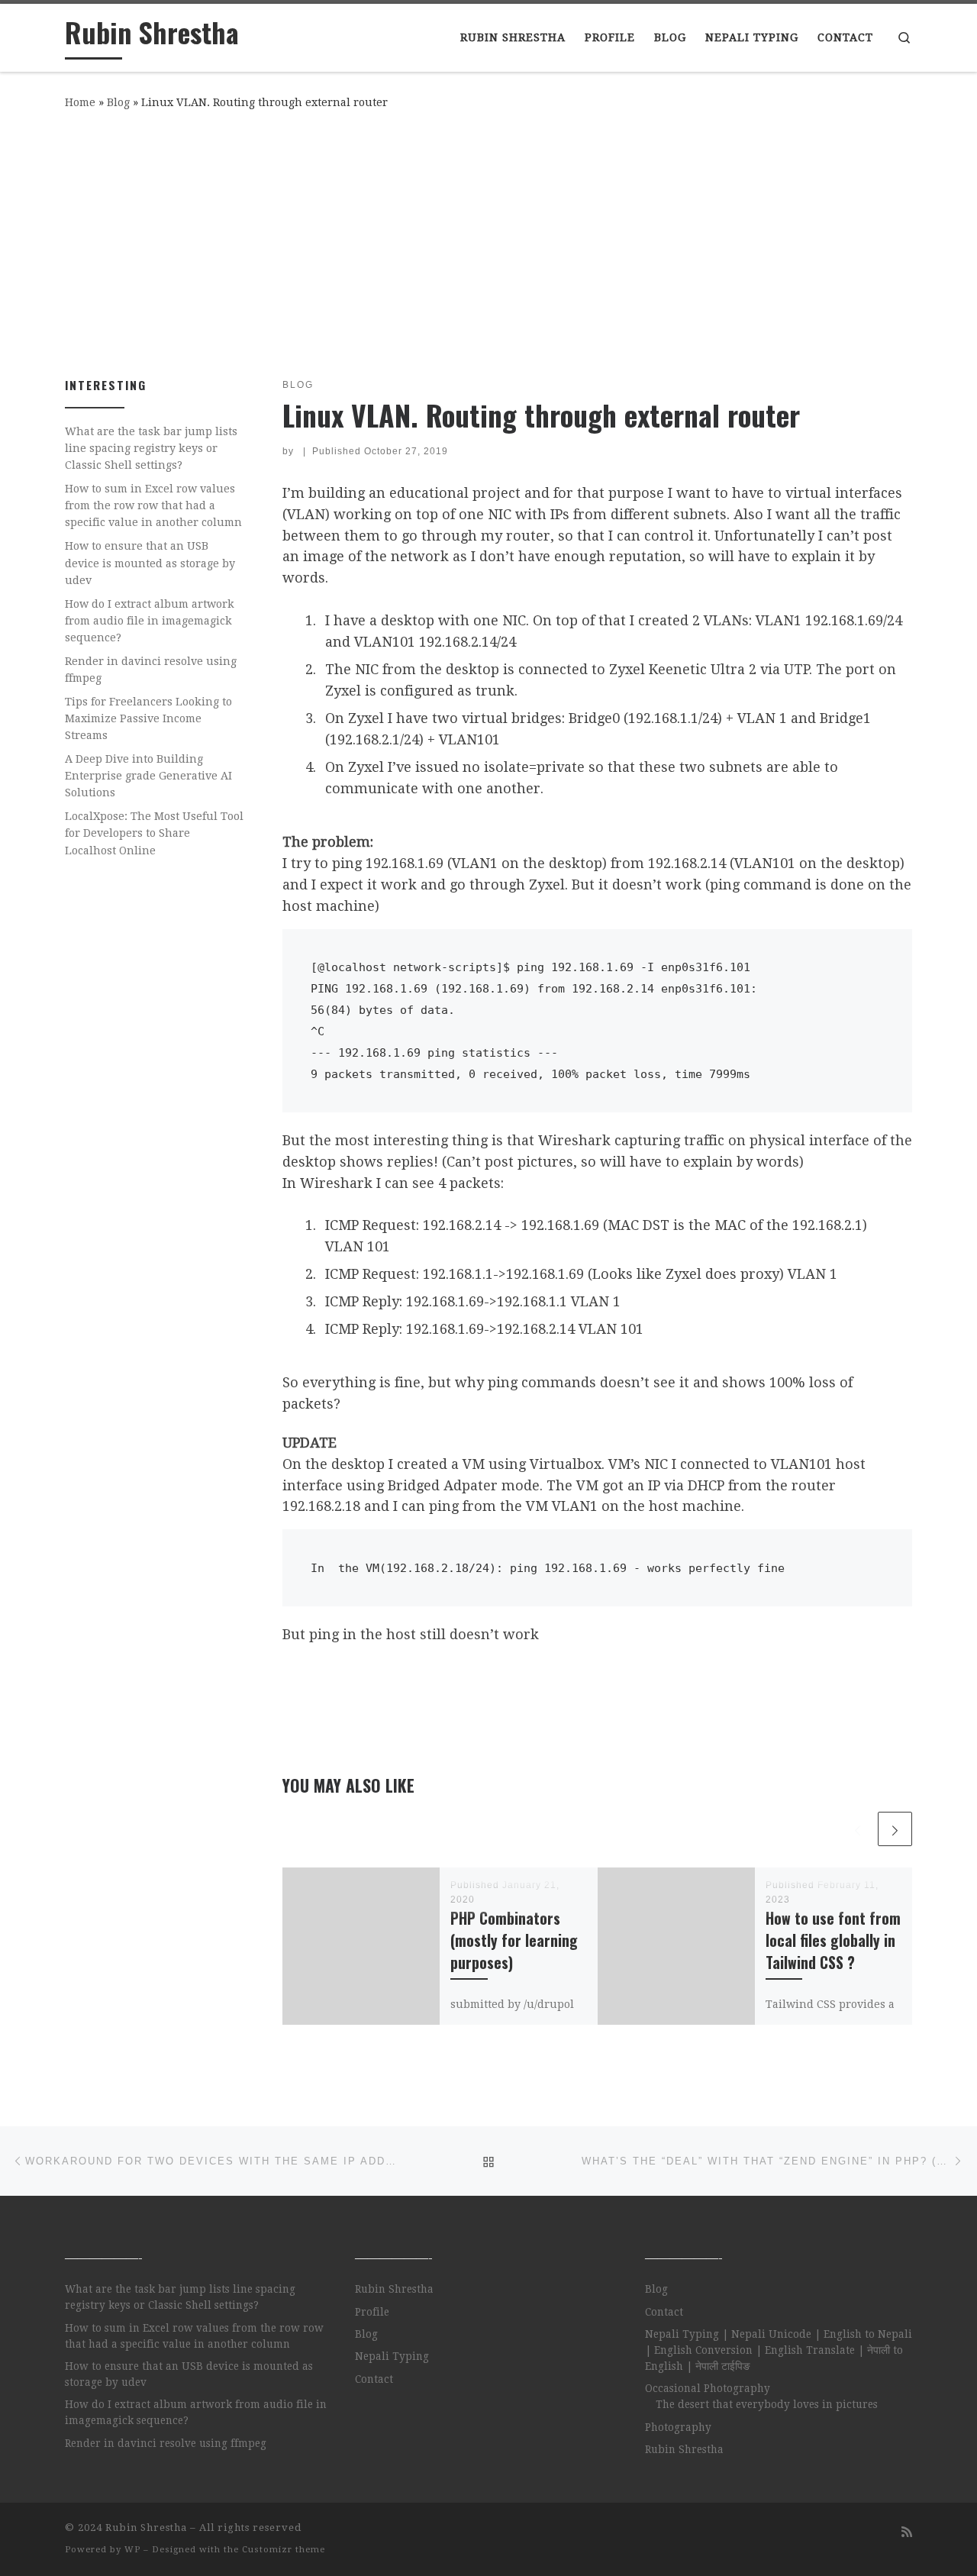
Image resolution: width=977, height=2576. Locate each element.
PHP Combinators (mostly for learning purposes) (514, 1940)
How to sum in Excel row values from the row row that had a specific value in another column (153, 505)
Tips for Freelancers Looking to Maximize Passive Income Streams (148, 718)
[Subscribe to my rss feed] (907, 2532)
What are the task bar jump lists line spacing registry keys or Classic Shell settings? (151, 448)
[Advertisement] (488, 240)
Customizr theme (284, 2550)
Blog (118, 102)
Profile (372, 2312)
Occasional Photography (708, 2388)
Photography (678, 2427)
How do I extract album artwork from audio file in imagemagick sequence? (150, 621)
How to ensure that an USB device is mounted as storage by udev (150, 563)
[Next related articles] (895, 1829)
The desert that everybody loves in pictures (767, 2404)
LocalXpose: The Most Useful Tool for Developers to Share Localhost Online (154, 833)
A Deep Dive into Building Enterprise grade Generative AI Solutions (148, 776)
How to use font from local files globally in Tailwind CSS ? (833, 1940)
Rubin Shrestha (394, 2289)
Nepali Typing (392, 2356)
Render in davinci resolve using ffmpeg (151, 670)
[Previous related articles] (858, 1829)
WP (132, 2550)
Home (80, 102)
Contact (374, 2379)
